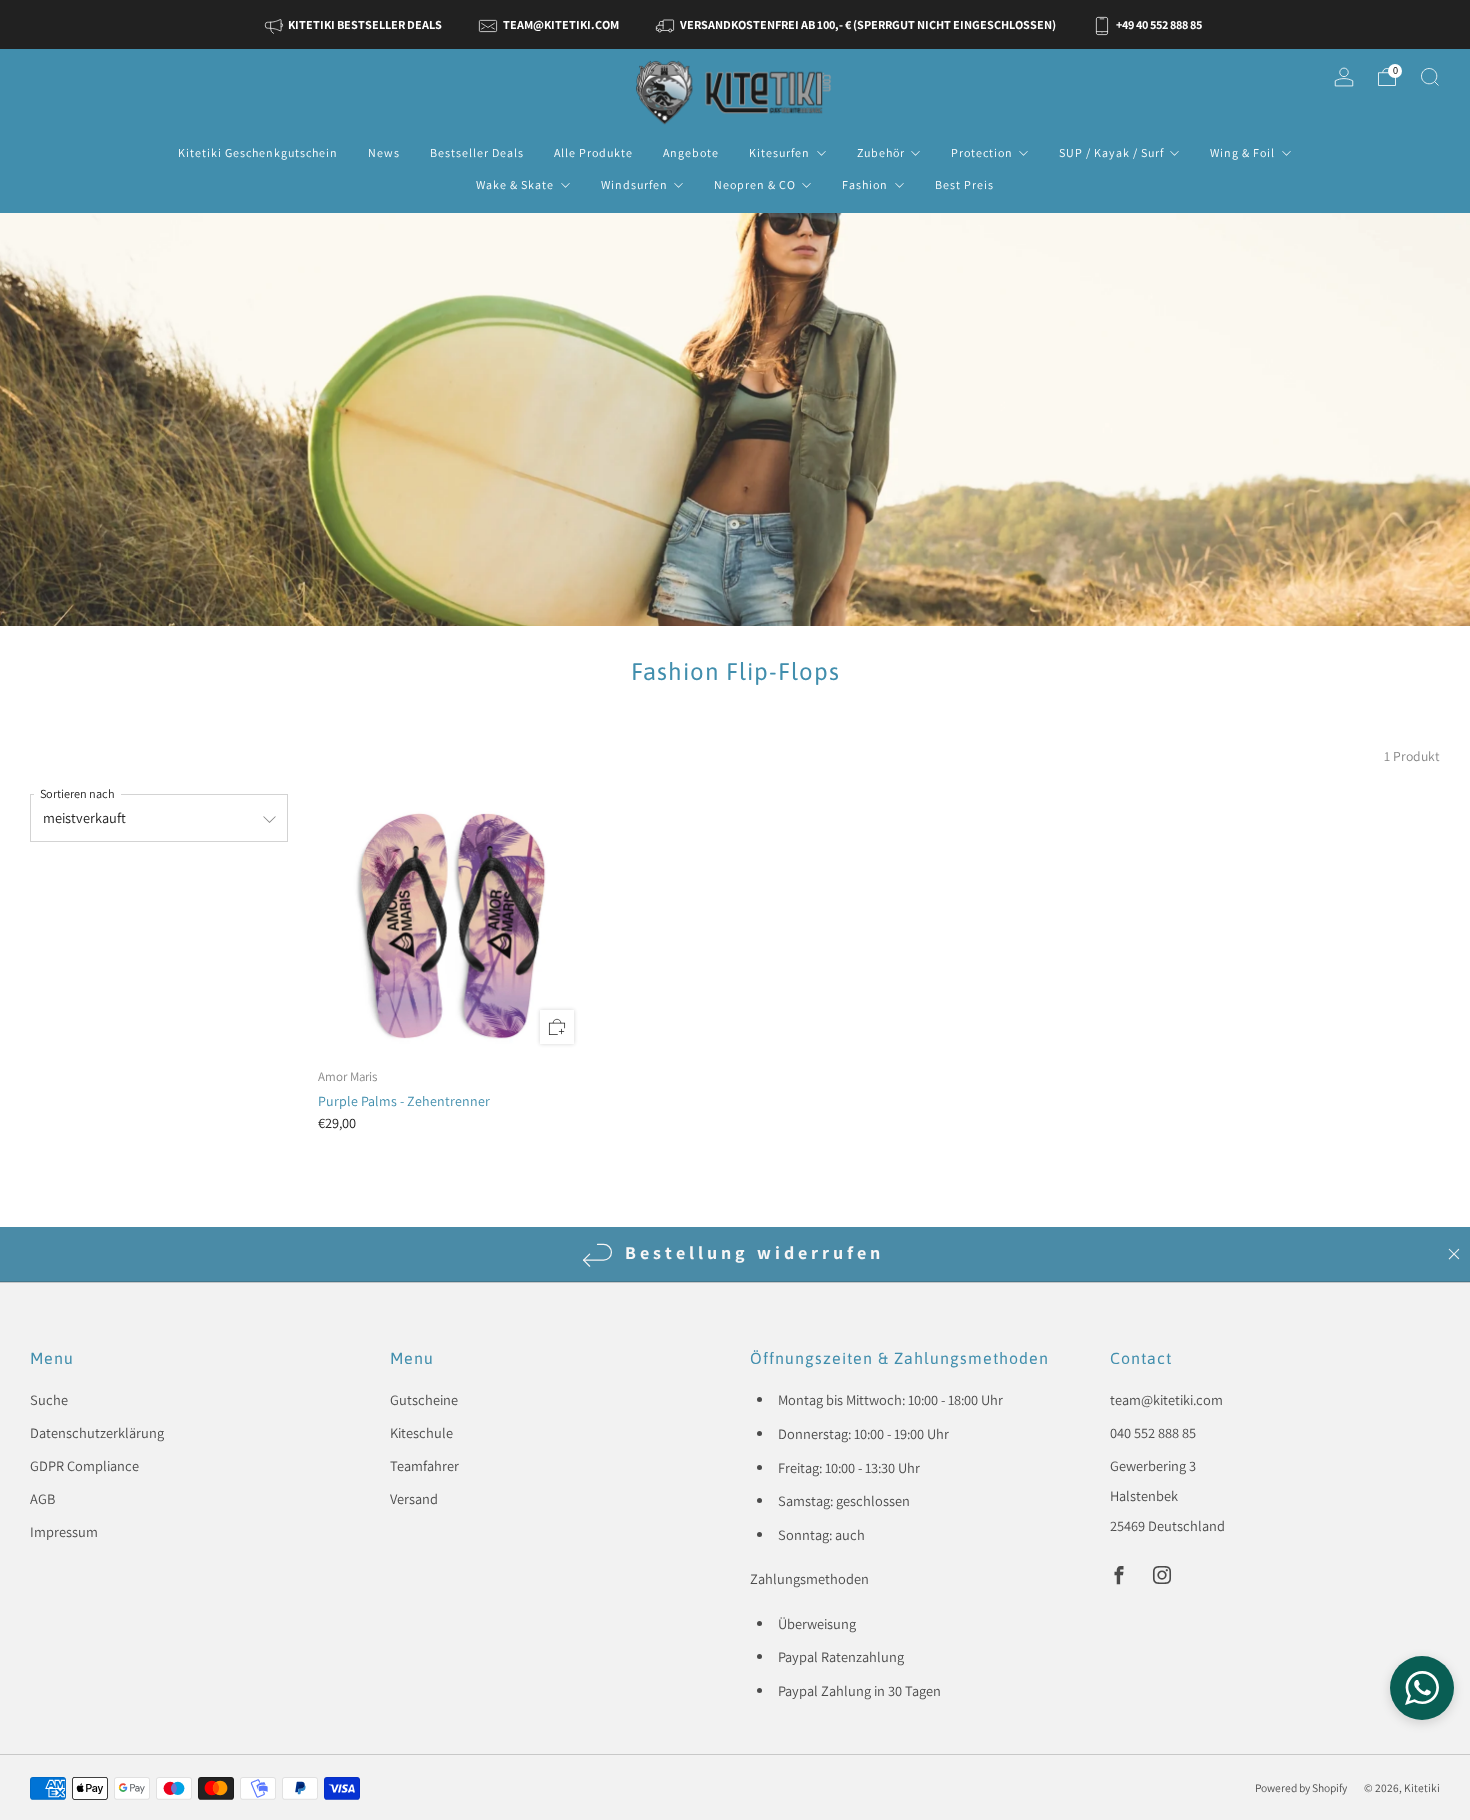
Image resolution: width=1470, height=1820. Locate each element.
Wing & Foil (1242, 152)
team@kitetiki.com (1166, 1399)
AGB (42, 1498)
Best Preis (964, 184)
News (384, 152)
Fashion (865, 184)
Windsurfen (634, 184)
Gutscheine (424, 1399)
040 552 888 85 (1153, 1432)
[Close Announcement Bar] (1454, 1254)
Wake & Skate (515, 184)
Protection (982, 152)
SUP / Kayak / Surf (1111, 152)
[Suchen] (1430, 77)
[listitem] (355, 24)
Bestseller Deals (477, 152)
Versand (414, 1498)
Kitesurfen (779, 152)
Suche (49, 1399)
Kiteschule (421, 1432)
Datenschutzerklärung (97, 1432)
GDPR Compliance (84, 1465)
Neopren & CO (755, 184)
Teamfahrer (424, 1465)
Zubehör (881, 152)
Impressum (64, 1531)
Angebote (691, 152)
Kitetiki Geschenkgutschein (258, 152)
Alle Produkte (593, 152)
